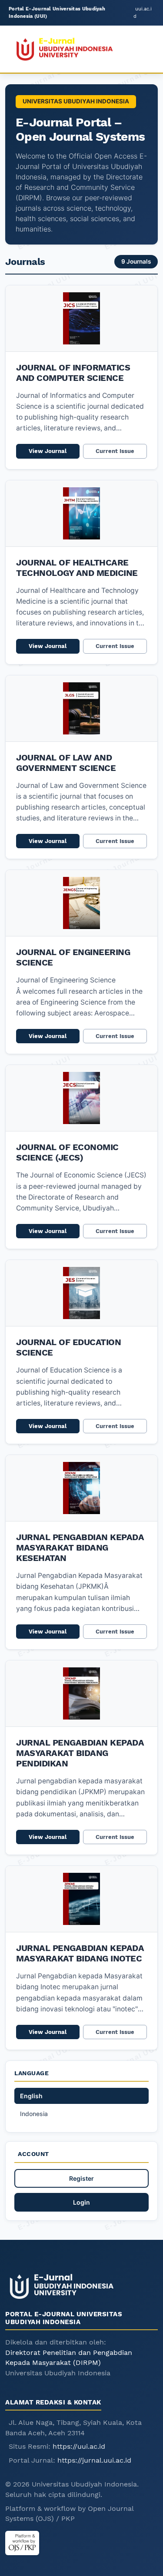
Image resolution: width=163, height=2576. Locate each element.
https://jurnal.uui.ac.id (94, 2460)
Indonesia (34, 2114)
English (31, 2096)
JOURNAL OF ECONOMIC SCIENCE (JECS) (67, 1152)
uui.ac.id (143, 12)
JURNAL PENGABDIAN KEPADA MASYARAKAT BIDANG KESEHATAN (80, 1548)
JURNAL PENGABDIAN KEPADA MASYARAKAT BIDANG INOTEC (80, 1953)
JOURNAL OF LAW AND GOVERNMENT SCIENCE (66, 763)
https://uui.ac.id (79, 2446)
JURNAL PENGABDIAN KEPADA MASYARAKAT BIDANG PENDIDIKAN (80, 1753)
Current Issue (115, 451)
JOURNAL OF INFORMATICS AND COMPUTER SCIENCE (73, 373)
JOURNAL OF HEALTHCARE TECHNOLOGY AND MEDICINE (77, 568)
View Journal (48, 451)
